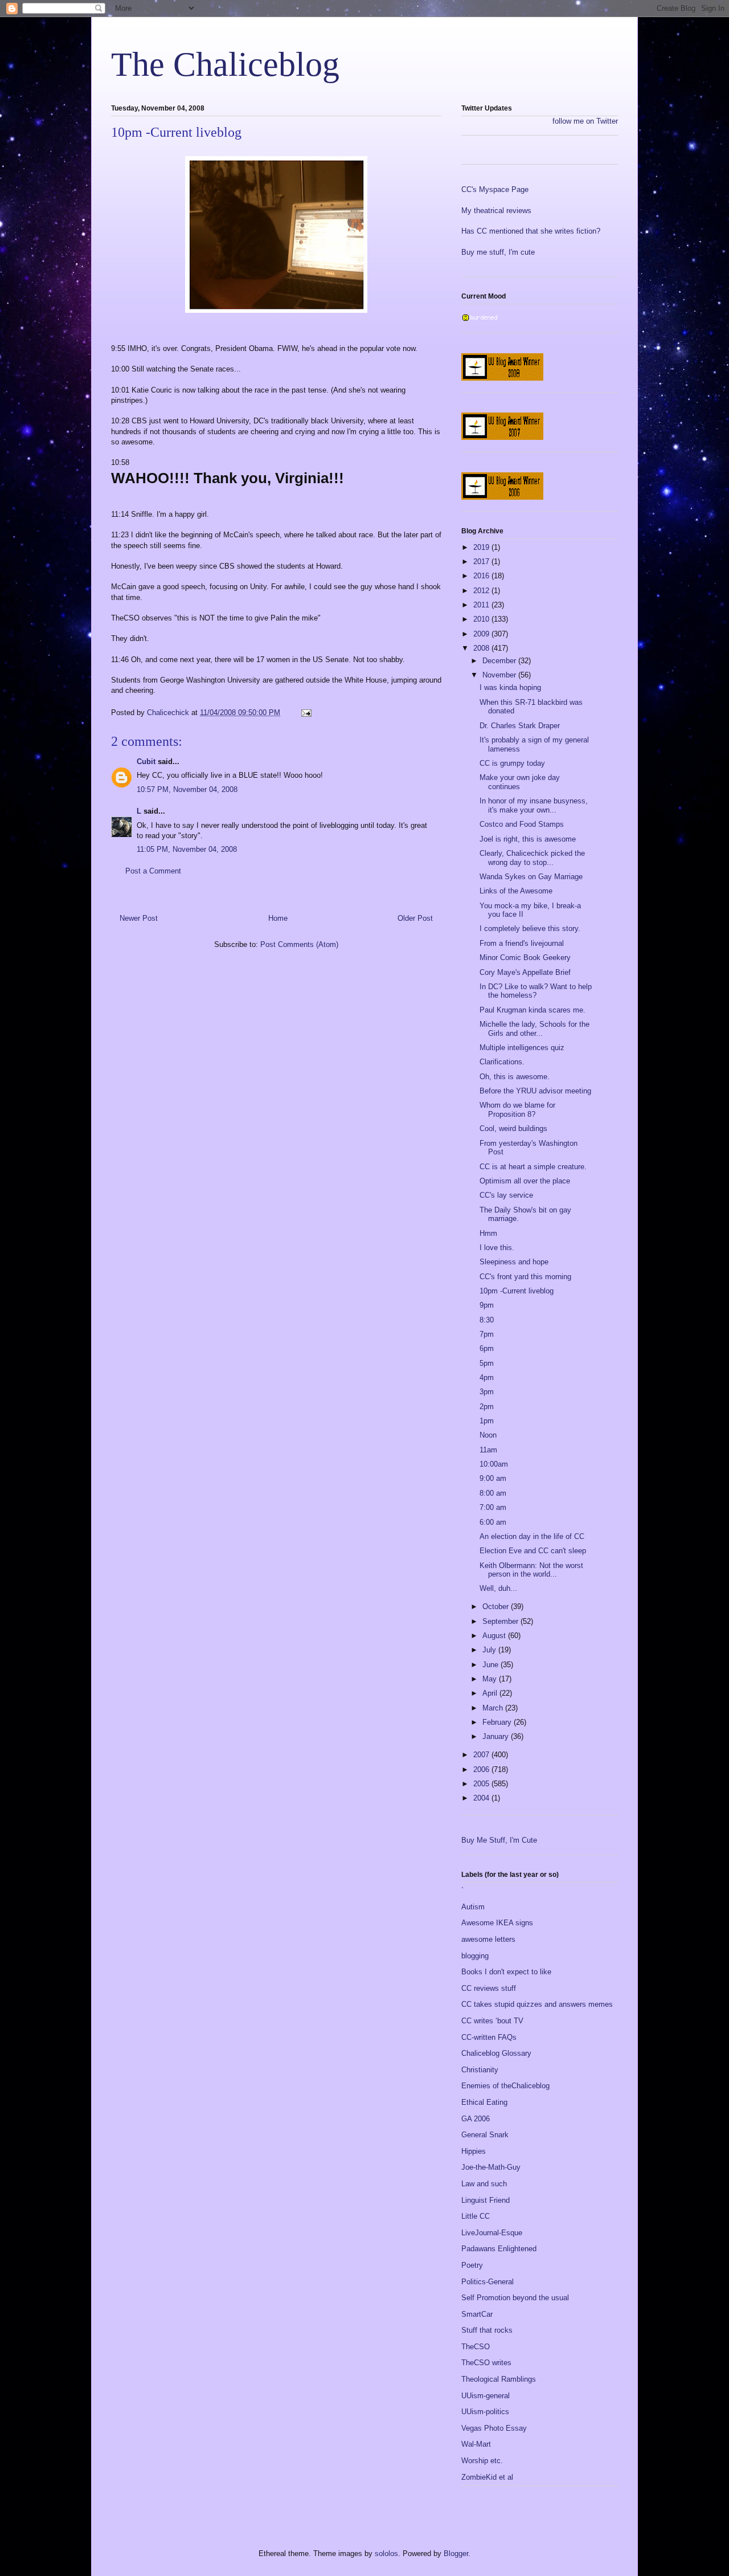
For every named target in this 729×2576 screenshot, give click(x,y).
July (490, 1650)
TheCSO (476, 2347)
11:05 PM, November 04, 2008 (187, 849)
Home (278, 918)
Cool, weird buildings (513, 1128)
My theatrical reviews (496, 211)
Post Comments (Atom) (299, 944)
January (497, 1736)
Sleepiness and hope (514, 1262)
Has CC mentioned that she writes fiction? (531, 231)
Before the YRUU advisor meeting (535, 1091)
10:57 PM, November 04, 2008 (187, 789)
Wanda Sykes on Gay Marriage (531, 877)
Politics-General (488, 2282)
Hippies (474, 2151)
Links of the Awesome (516, 891)
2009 (482, 634)
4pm (487, 1377)
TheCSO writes (486, 2363)
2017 (482, 562)
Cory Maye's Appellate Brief (525, 972)
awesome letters (488, 1939)
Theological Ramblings (499, 2379)
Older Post (415, 918)
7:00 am (493, 1507)
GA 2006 (476, 2119)
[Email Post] (306, 713)
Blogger (456, 2553)
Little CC (476, 2216)
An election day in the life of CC (532, 1536)
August (495, 1636)
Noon (488, 1435)
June (492, 1665)
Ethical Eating (484, 2102)
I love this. (497, 1248)
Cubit (146, 762)
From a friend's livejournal (522, 943)
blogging (475, 1956)
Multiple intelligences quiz (522, 1048)
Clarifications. (502, 1062)
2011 (482, 605)
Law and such (484, 2184)
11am (488, 1450)
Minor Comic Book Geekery (525, 958)
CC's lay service (506, 1195)
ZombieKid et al (487, 2477)
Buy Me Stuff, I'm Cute (499, 1840)
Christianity (480, 2070)
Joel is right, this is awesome (528, 839)
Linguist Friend (486, 2200)
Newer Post (139, 918)
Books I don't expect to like (506, 1972)
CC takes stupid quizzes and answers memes (537, 2004)
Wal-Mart (476, 2444)
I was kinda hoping (510, 687)
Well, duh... (498, 1588)
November (500, 675)
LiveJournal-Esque (492, 2233)
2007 (482, 1755)
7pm (487, 1334)
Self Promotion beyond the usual (515, 2298)
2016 (482, 576)
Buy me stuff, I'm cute (498, 252)
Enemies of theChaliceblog (505, 2086)
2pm (487, 1407)
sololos (386, 2553)
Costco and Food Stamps (522, 824)
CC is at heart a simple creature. (533, 1167)
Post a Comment (153, 871)
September (501, 1621)
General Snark (485, 2135)
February (498, 1722)
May (491, 1679)
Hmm (488, 1233)
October (497, 1607)
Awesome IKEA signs (497, 1923)
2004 (482, 1798)
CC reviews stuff (489, 1988)
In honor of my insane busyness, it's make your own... (534, 805)
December (500, 661)
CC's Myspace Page (495, 189)
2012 (482, 591)
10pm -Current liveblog (517, 1291)
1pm (487, 1421)
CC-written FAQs (489, 2037)
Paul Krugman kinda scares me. (533, 1010)
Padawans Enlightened (499, 2249)
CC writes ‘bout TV (492, 2021)
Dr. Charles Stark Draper (520, 726)
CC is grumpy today (512, 763)
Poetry (472, 2265)
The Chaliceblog (225, 64)
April (491, 1693)
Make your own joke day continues (520, 782)
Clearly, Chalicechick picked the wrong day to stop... (532, 858)
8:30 (487, 1320)
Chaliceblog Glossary (496, 2053)
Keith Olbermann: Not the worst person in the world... (531, 1570)
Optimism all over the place (525, 1181)
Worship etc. (482, 2461)
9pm (487, 1305)
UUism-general (486, 2396)
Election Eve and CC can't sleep (533, 1551)
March (494, 1708)
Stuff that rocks (487, 2330)
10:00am (494, 1464)
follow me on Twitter (585, 121)
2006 (482, 1769)
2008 (482, 648)
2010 (482, 619)
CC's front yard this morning (525, 1277)
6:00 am (493, 1522)
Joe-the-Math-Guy (491, 2167)
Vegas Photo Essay (494, 2428)
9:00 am (493, 1478)
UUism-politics (485, 2412)
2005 (482, 1784)
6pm (487, 1348)
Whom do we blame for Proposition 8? (517, 1110)
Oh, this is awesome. (515, 1077)
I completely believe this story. (530, 928)
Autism (473, 1907)
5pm (487, 1363)
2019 (482, 547)
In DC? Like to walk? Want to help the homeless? (536, 991)
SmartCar (477, 2314)
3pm (487, 1392)
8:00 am (493, 1493)
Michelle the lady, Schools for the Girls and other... (535, 1029)
